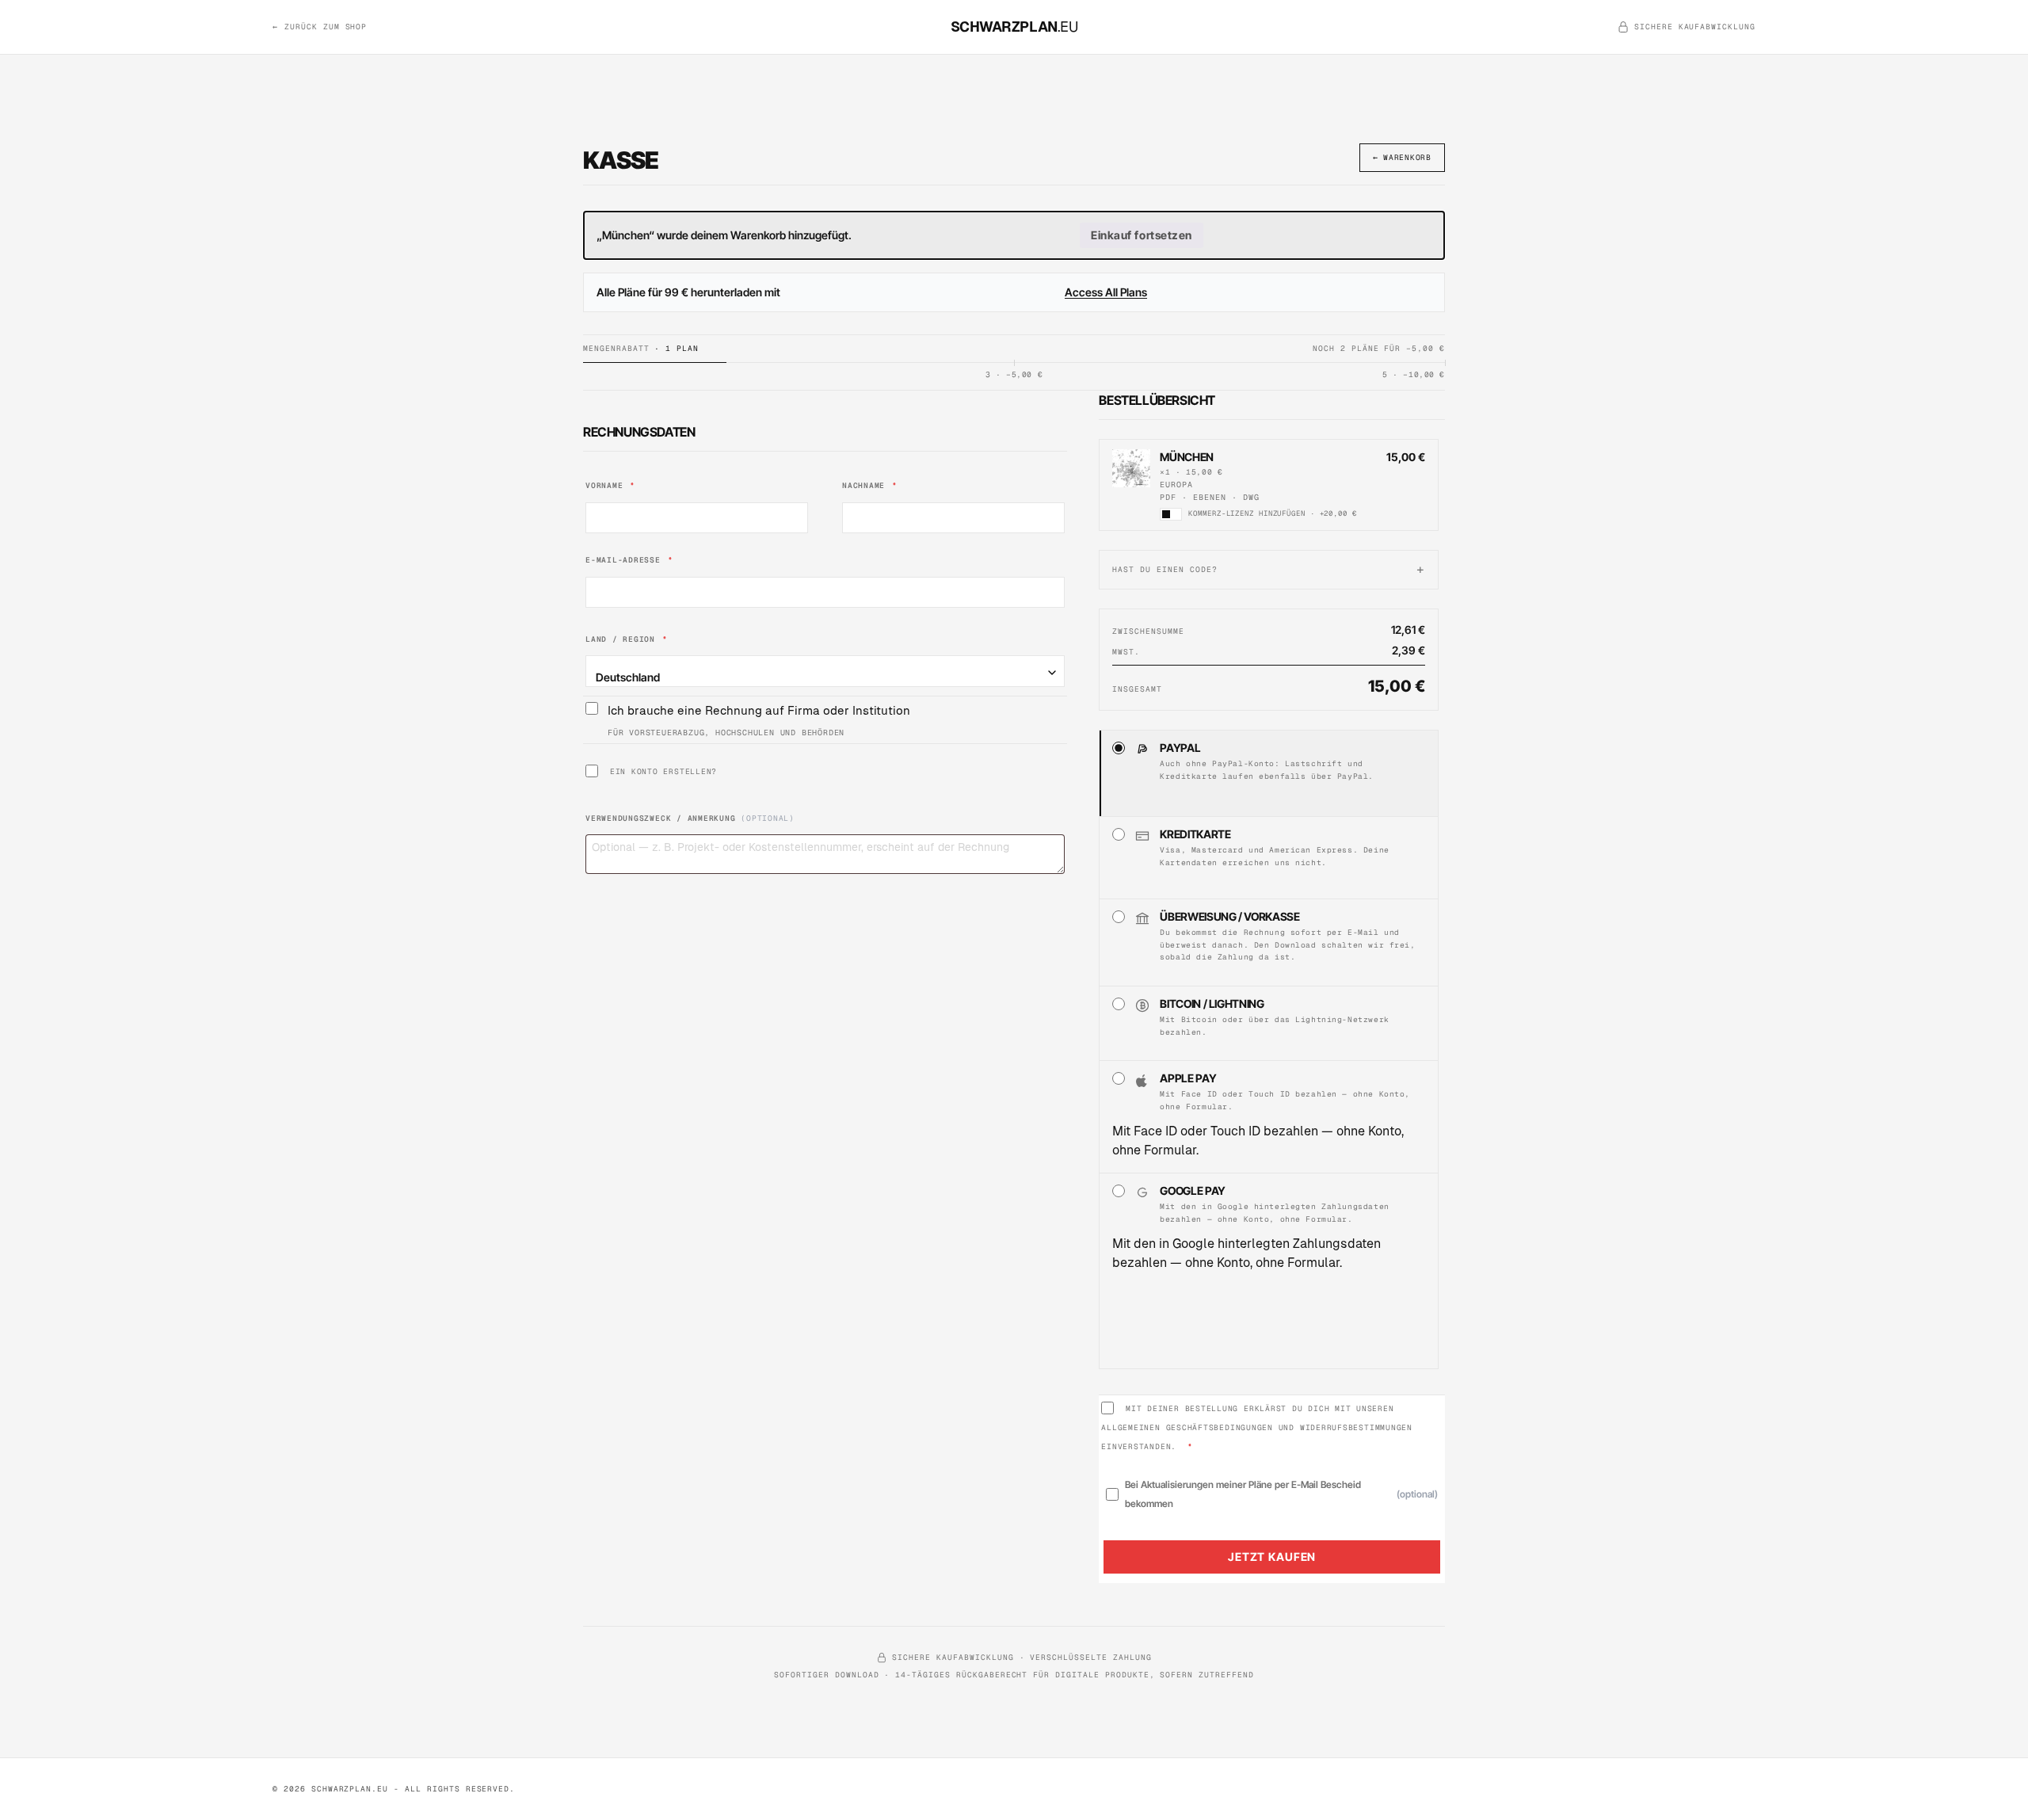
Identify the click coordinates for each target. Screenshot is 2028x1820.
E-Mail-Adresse (629, 560)
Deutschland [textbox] (628, 677)
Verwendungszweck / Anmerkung (690, 818)
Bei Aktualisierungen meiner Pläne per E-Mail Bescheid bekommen (1281, 1494)
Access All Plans (1106, 292)
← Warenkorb (1402, 157)
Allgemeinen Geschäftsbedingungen (1187, 1427)
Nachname (870, 485)
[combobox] (825, 671)
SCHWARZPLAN (1014, 27)
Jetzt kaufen (1272, 1557)
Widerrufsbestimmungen (1356, 1427)
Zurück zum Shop (320, 27)
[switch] (1171, 514)
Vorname (610, 485)
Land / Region (627, 639)
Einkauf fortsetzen (1142, 235)
